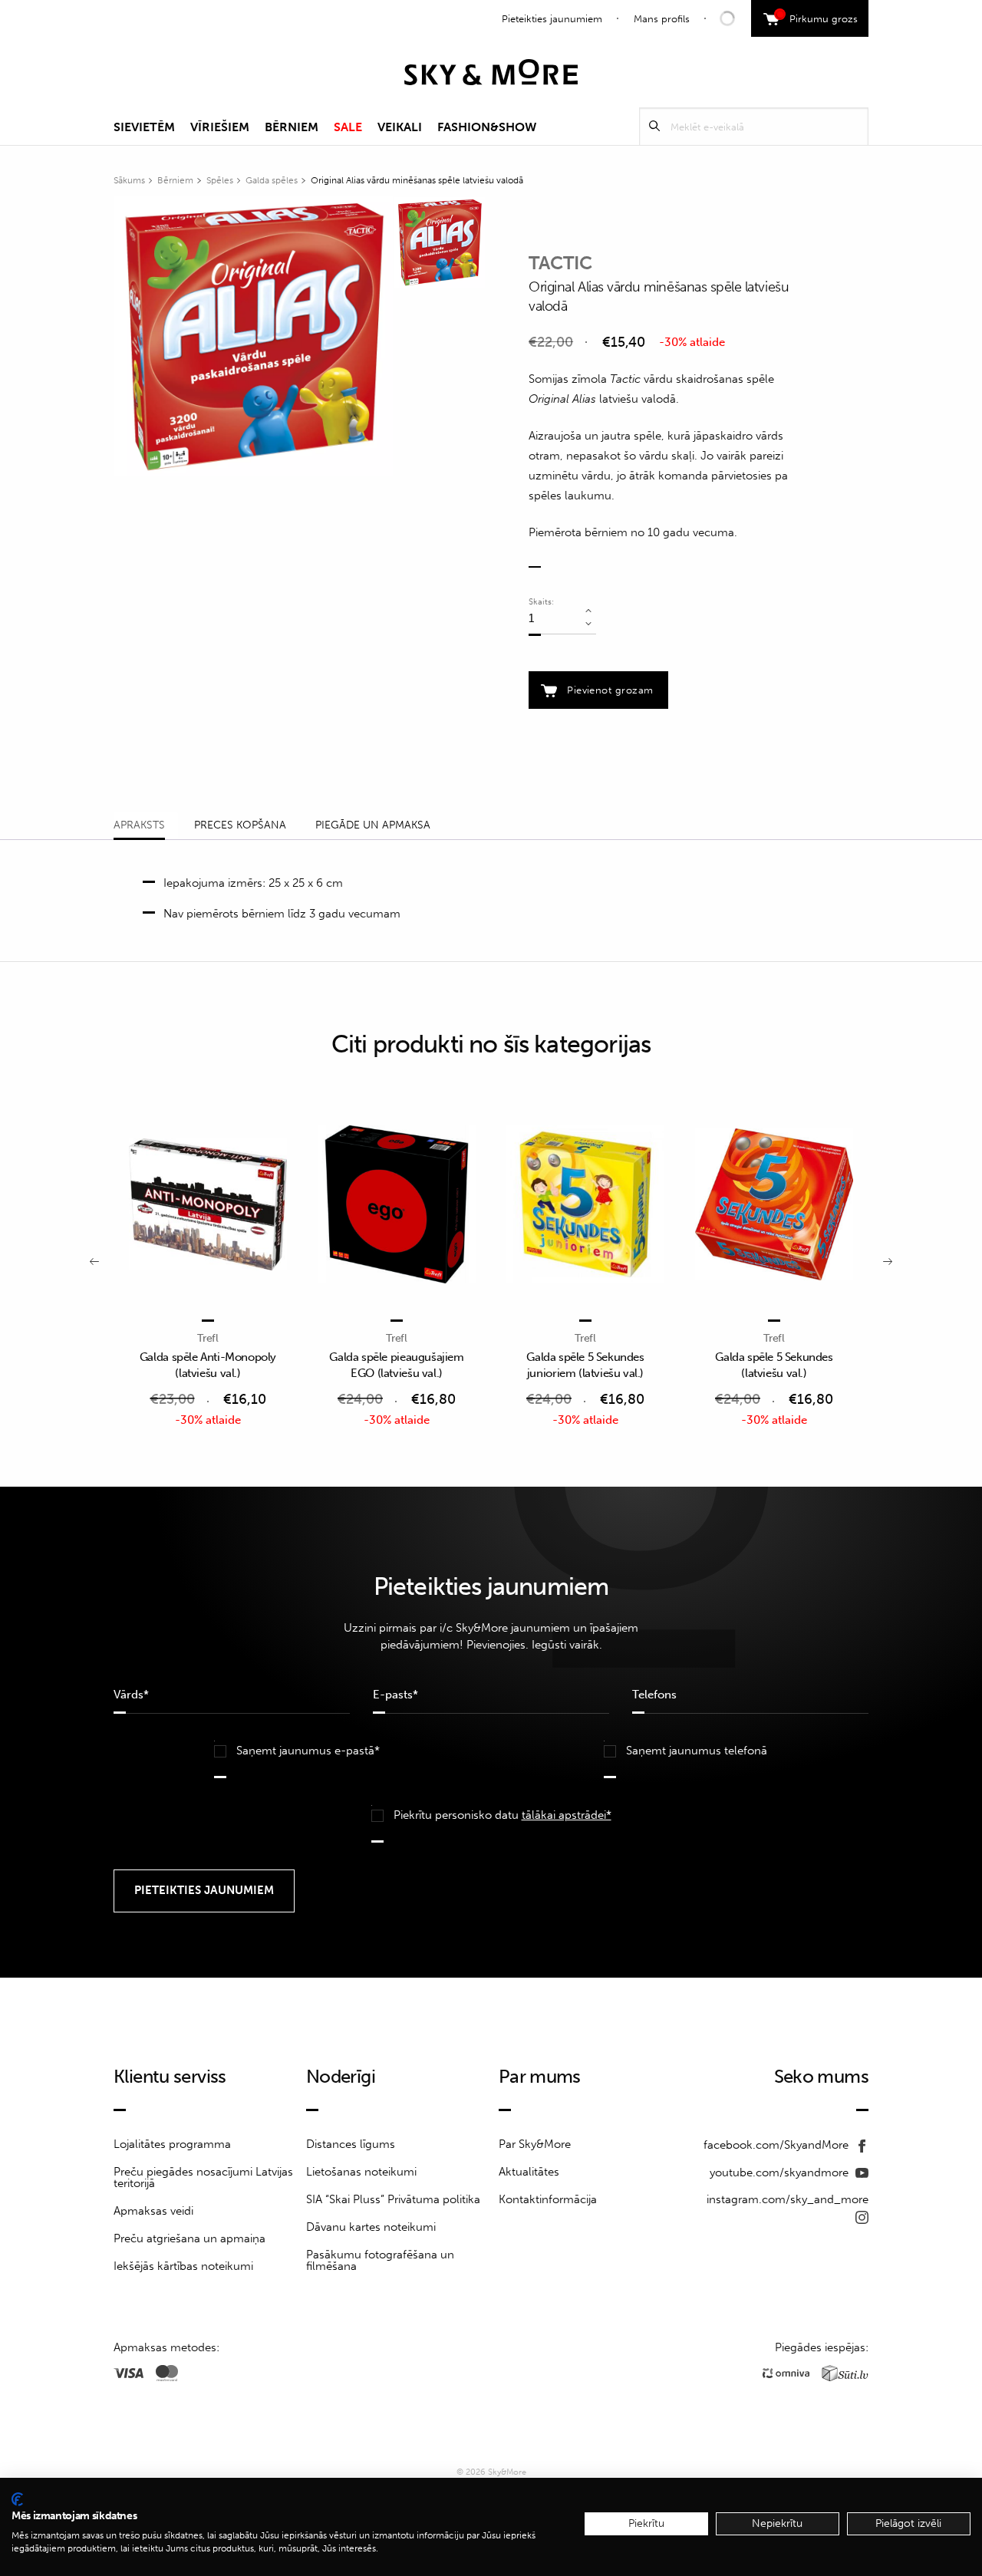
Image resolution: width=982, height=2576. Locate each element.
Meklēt (654, 126)
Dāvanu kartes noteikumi (371, 2227)
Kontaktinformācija (548, 2199)
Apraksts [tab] (139, 825)
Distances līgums (351, 2144)
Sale (348, 127)
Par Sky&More (535, 2144)
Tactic (560, 263)
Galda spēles (272, 180)
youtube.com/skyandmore (781, 2172)
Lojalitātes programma (172, 2144)
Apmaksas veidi (153, 2211)
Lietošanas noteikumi (361, 2172)
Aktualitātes (529, 2172)
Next (888, 1260)
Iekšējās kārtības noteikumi (183, 2266)
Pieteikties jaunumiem (552, 19)
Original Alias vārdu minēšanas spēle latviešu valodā (417, 180)
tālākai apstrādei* (567, 1815)
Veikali (400, 127)
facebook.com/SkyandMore (778, 2145)
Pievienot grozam (610, 690)
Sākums (129, 180)
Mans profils (662, 19)
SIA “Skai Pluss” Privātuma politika (393, 2199)
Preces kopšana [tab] (240, 825)
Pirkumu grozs (818, 17)
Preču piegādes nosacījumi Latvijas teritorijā (203, 2177)
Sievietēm (144, 127)
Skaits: (541, 602)
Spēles (220, 180)
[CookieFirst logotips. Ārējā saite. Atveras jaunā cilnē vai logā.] (17, 2499)
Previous (94, 1260)
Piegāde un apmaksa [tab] (373, 825)
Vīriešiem (220, 127)
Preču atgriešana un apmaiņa (189, 2238)
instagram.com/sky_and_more (788, 2199)
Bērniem (292, 127)
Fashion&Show (487, 127)
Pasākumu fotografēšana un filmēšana (380, 2260)
